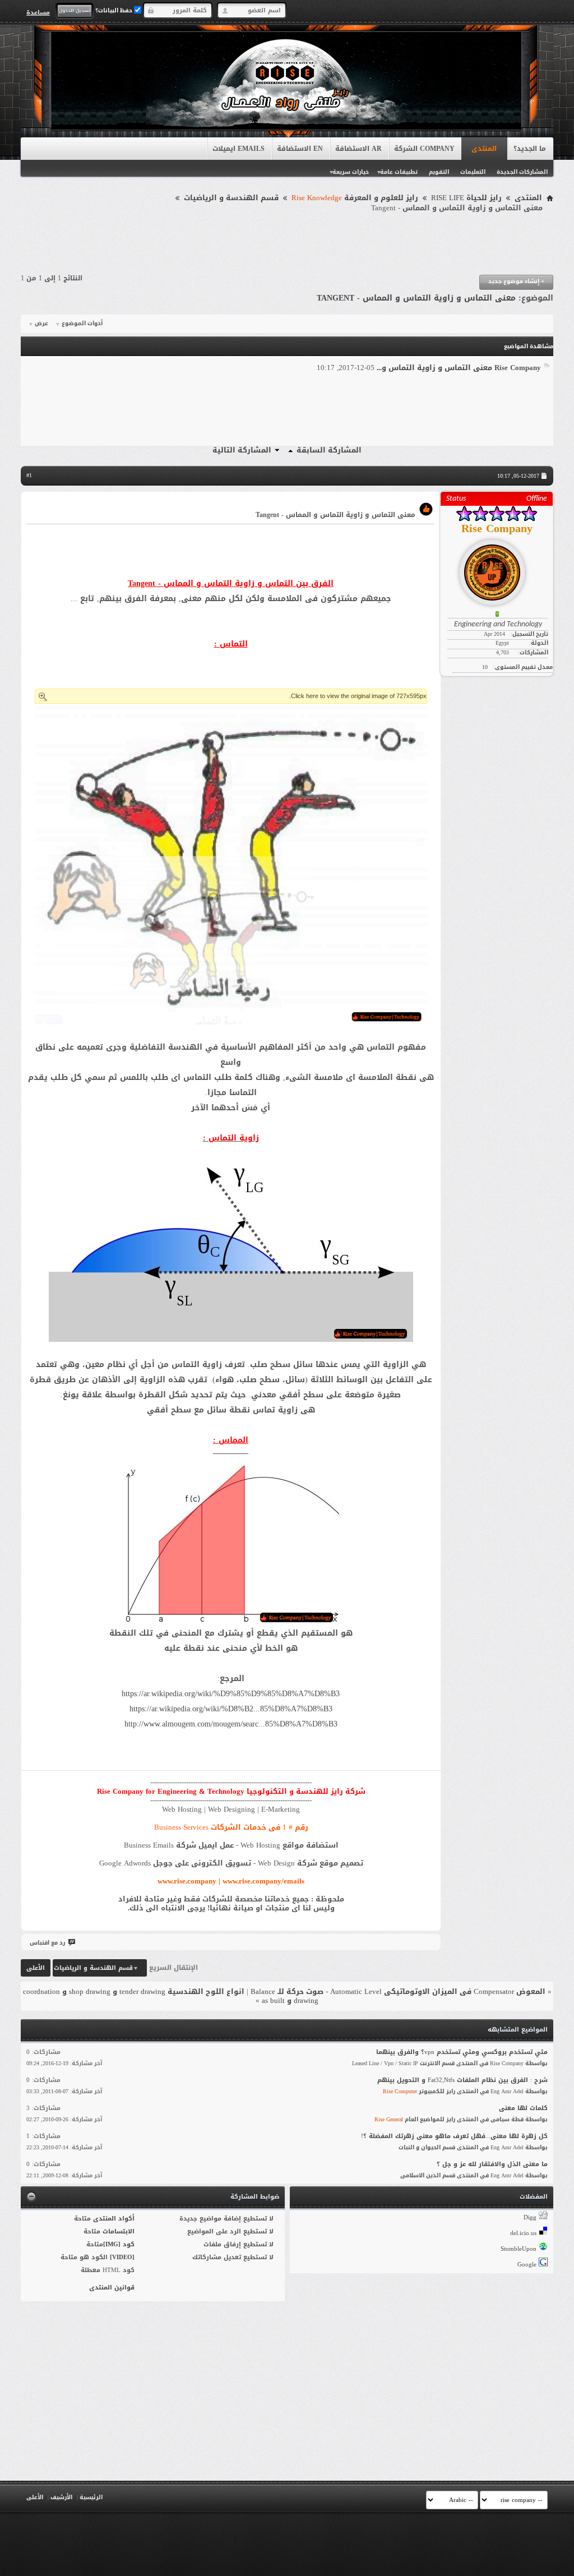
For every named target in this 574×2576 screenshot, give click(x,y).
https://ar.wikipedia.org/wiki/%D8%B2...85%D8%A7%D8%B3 (231, 1709)
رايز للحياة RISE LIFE (466, 198)
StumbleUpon (519, 2249)
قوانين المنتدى (112, 2288)
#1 (29, 475)
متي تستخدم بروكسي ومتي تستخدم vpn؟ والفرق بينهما (462, 2052)
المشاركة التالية (242, 450)
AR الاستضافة (358, 149)
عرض (41, 324)
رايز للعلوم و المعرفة (355, 198)
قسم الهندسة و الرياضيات (231, 198)
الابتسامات (119, 2231)
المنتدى (484, 149)
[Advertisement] (287, 244)
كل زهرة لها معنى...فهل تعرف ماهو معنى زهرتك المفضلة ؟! (454, 2136)
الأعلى (36, 1968)
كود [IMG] (119, 2244)
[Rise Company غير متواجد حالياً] (497, 568)
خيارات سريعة (351, 172)
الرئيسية (91, 2497)
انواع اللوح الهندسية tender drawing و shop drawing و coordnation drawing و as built (171, 1996)
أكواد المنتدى (114, 2219)
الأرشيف (61, 2497)
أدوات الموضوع (82, 324)
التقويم (439, 172)
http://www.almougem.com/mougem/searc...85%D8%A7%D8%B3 (231, 1724)
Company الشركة (424, 149)
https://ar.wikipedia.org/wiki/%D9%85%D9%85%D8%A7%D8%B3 (231, 1694)
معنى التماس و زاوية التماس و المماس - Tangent (416, 298)
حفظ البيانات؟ (115, 10)
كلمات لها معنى (523, 2108)
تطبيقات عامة (399, 172)
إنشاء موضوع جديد (516, 281)
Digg (530, 2217)
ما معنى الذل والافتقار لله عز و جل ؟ (492, 2164)
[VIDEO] (122, 2257)
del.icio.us (523, 2233)
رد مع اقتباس (47, 1943)
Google (527, 2265)
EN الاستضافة (300, 149)
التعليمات (473, 172)
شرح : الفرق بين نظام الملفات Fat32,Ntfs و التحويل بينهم (462, 2080)
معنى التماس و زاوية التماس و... (434, 368)
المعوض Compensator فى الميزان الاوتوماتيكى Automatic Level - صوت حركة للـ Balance (398, 1991)
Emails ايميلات (239, 149)
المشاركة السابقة (329, 450)
